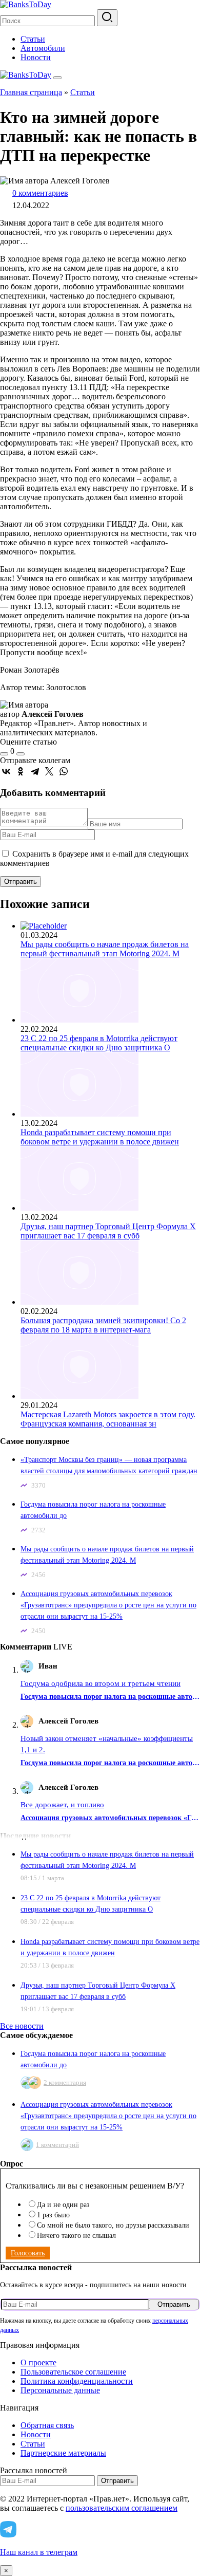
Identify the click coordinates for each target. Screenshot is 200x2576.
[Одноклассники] (21, 771)
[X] (49, 771)
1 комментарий (57, 2145)
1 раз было (53, 2215)
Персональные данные (60, 2390)
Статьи (33, 39)
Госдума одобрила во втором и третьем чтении (101, 1683)
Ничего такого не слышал (76, 2236)
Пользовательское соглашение (73, 2372)
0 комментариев (40, 193)
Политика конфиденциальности (77, 2381)
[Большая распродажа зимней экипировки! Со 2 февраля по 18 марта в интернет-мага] (79, 1302)
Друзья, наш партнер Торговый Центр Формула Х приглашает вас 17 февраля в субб (108, 1231)
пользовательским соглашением (122, 2508)
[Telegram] (35, 771)
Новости (36, 57)
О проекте (38, 2362)
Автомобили (43, 48)
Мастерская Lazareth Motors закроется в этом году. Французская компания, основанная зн (108, 1419)
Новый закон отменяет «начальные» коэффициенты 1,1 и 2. (107, 1744)
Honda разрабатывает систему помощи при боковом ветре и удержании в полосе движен (100, 1137)
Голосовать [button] (28, 2253)
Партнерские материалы (63, 2453)
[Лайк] (4, 754)
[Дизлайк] (21, 754)
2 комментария (65, 2082)
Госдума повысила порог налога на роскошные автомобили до (110, 1697)
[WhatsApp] (64, 771)
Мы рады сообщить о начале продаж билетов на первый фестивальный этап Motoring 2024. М (105, 949)
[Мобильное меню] (57, 78)
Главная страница (31, 92)
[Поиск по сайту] (107, 18)
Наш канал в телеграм (39, 2552)
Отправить (174, 2304)
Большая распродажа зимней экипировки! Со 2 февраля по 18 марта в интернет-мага (103, 1325)
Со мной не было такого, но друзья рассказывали (113, 2225)
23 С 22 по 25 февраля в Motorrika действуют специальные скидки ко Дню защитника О (99, 1043)
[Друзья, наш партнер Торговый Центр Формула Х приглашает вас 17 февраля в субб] (79, 1208)
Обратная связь (47, 2425)
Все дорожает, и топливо (62, 1805)
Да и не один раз (63, 2205)
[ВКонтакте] (6, 771)
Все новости (22, 2026)
